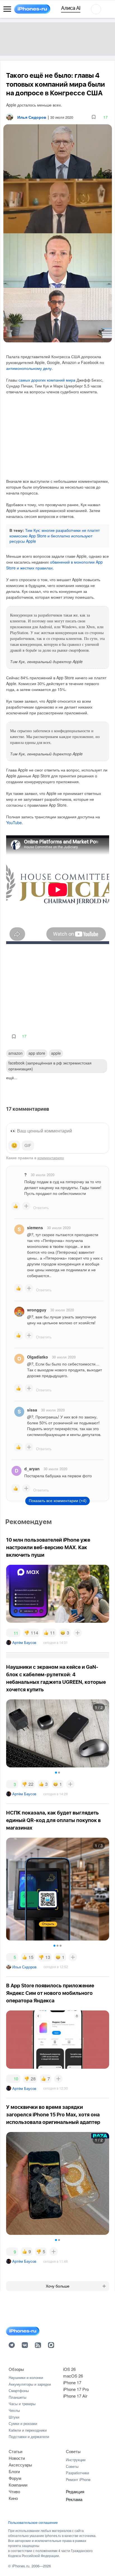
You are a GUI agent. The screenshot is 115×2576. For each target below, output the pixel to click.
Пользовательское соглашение (33, 2522)
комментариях (51, 1158)
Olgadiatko (38, 1357)
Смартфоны (19, 2391)
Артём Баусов (24, 1642)
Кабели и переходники (28, 2430)
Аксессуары (20, 2465)
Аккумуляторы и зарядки (30, 2384)
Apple (56, 1053)
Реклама (74, 2499)
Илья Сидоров (24, 1967)
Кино (13, 2498)
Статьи (15, 2451)
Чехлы (14, 2410)
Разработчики (77, 2473)
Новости (17, 2458)
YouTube (14, 823)
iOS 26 (69, 2369)
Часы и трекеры (22, 2404)
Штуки (14, 2417)
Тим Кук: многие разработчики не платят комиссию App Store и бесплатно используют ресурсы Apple (55, 536)
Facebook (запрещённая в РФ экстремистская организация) (50, 1066)
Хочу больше (58, 2286)
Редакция (75, 2491)
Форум (15, 2478)
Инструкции (76, 2460)
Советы (73, 2451)
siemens (35, 1228)
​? (26, 1175)
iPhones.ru (21, 2566)
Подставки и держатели (29, 2436)
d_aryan (32, 1469)
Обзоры (16, 2369)
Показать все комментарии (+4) (58, 1501)
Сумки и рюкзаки (23, 2423)
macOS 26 (73, 2376)
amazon (15, 1053)
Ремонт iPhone (78, 2479)
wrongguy (37, 1310)
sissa (32, 1410)
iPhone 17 (72, 2382)
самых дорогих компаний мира (47, 380)
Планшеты (17, 2397)
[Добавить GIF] (28, 1146)
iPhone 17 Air (75, 2396)
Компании (18, 2485)
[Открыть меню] (7, 9)
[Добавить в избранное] (94, 117)
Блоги (14, 2471)
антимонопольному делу (29, 368)
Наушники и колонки (26, 2377)
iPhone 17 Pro (76, 2389)
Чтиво (14, 2491)
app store (37, 1053)
